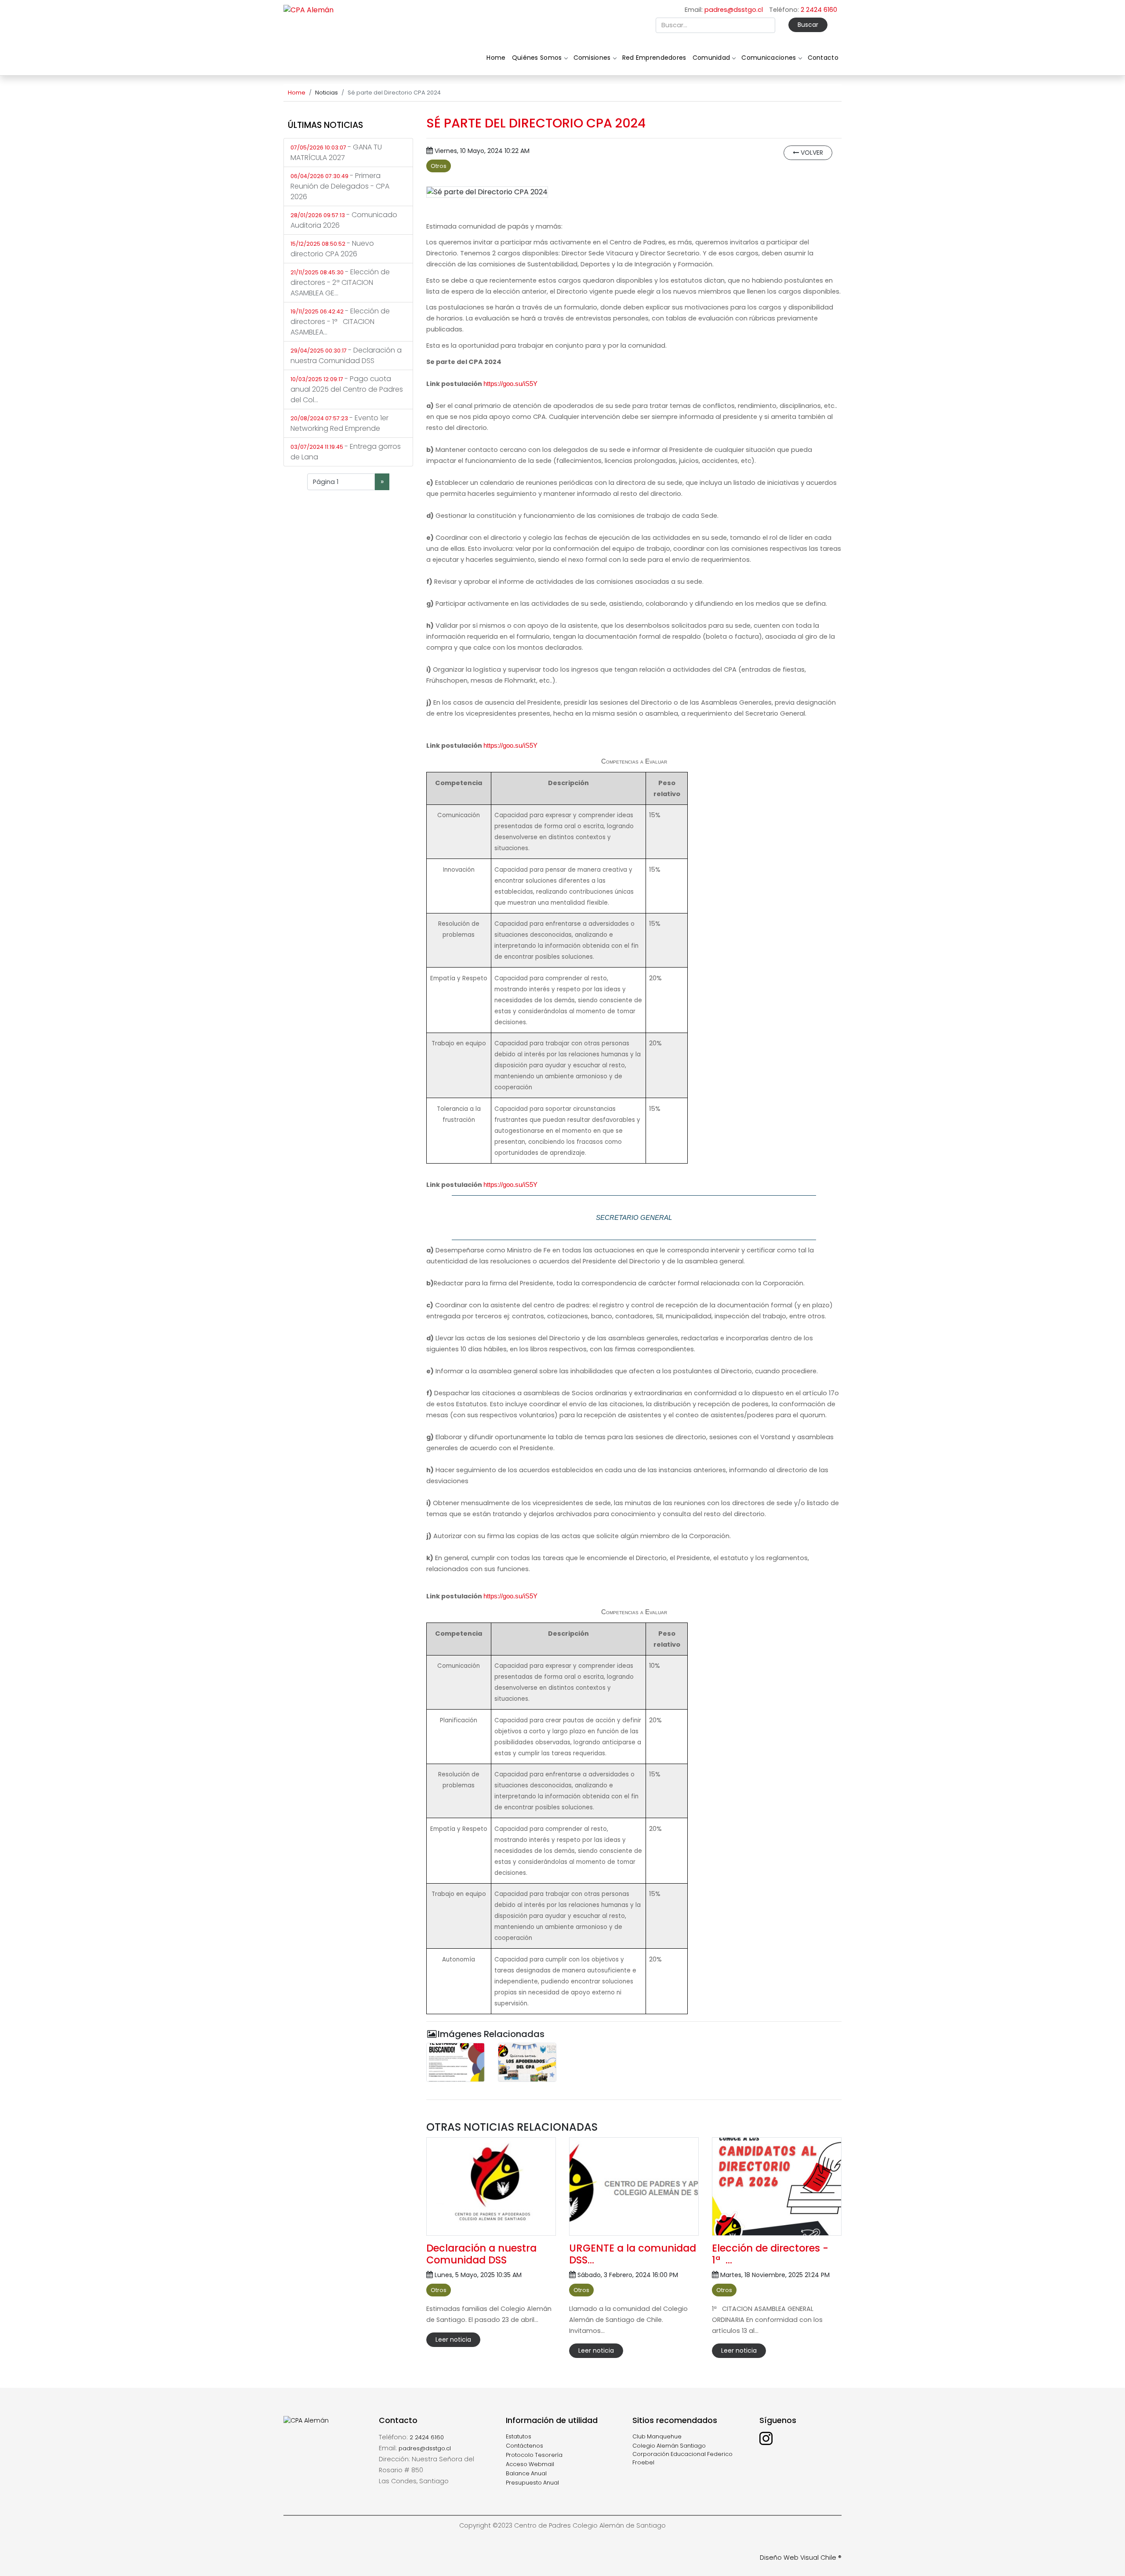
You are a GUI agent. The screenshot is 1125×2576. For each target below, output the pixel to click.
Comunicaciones (769, 58)
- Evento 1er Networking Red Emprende (339, 423)
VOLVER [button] (811, 153)
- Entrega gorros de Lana (346, 452)
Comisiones (592, 58)
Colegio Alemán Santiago (669, 2446)
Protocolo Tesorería (534, 2455)
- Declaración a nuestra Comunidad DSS (346, 355)
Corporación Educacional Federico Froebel (682, 2458)
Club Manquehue (657, 2436)
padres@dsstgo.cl (734, 10)
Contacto (823, 58)
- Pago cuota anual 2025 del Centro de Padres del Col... (347, 389)
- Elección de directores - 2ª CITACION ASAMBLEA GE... (340, 282)
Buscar (808, 25)
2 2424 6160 (819, 10)
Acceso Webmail (530, 2464)
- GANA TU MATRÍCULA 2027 (336, 152)
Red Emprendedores (654, 58)
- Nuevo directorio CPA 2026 (332, 249)
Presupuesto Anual (532, 2483)
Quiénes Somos (537, 58)
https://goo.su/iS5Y (510, 384)
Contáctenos (524, 2446)
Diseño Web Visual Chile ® (801, 2558)
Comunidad (711, 58)
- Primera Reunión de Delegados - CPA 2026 (340, 186)
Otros (439, 166)
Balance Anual (526, 2473)
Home (496, 58)
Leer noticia (453, 2340)
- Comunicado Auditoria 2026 (344, 220)
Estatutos (519, 2436)
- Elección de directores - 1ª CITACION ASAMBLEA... (340, 322)
